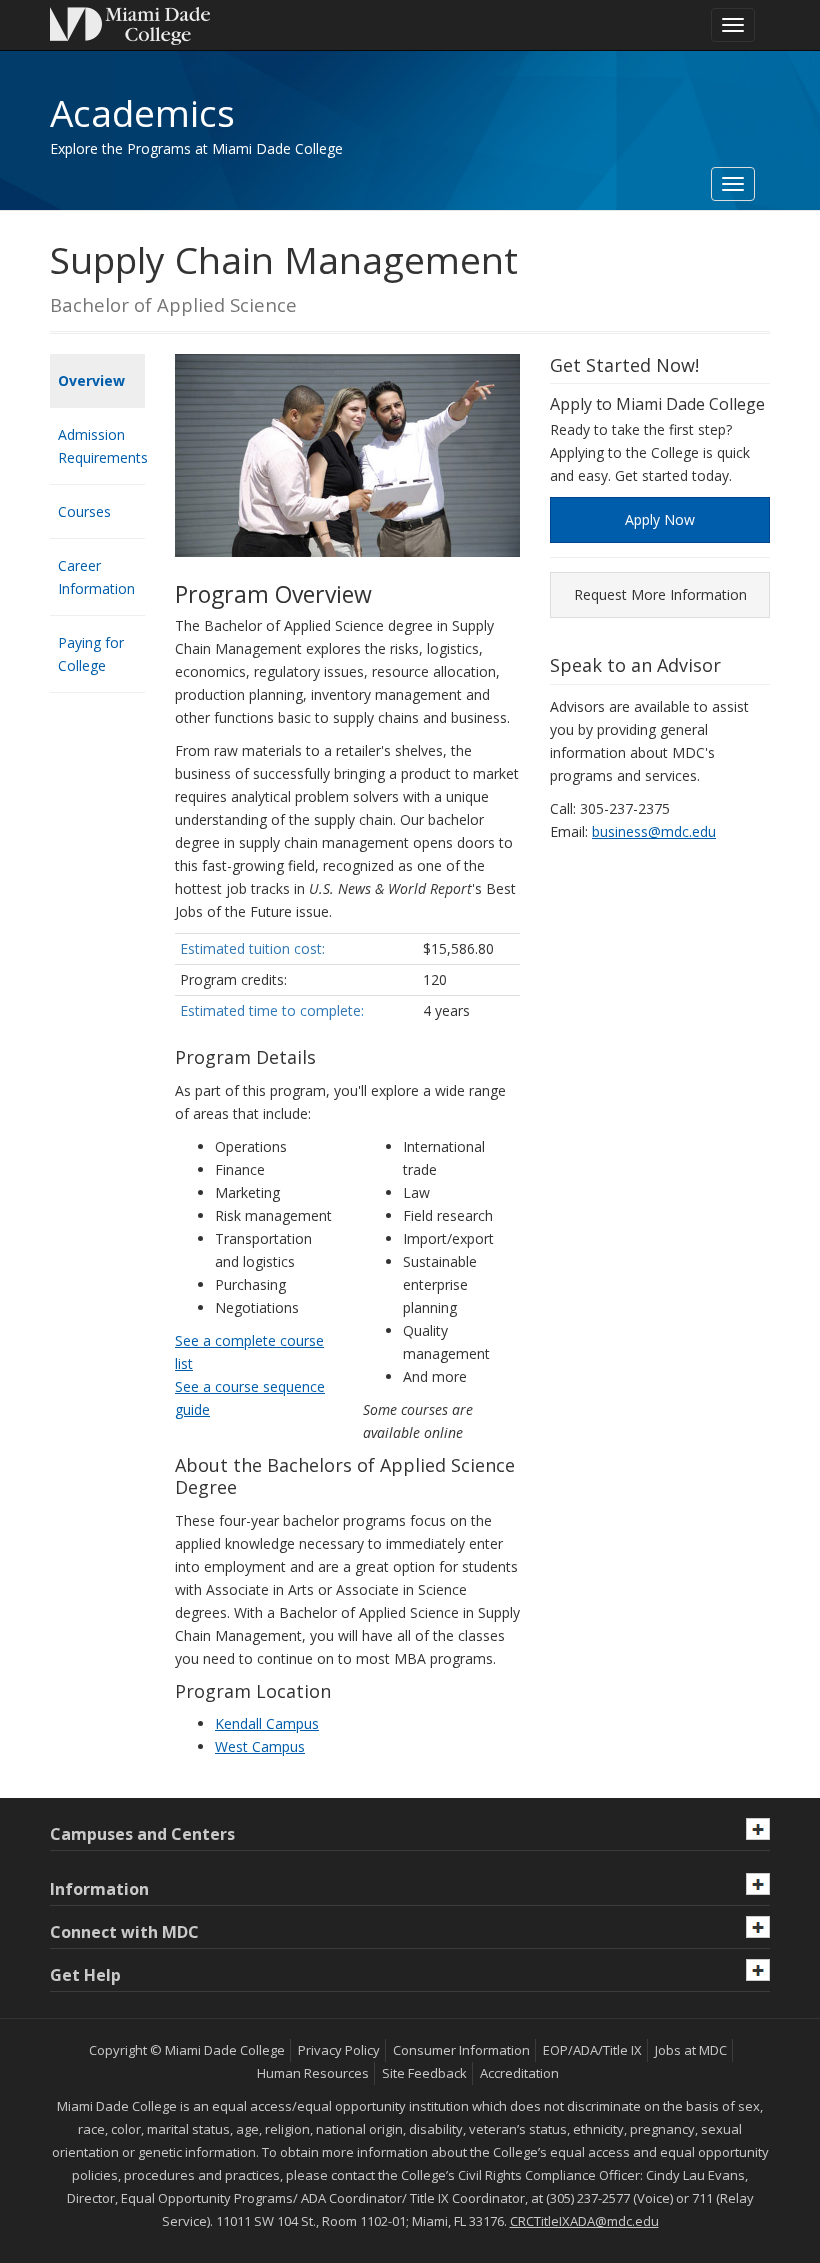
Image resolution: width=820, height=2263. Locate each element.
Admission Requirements (101, 446)
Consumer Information (461, 2050)
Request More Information (660, 594)
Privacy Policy (339, 2050)
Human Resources (313, 2073)
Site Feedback (424, 2073)
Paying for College (91, 654)
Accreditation (519, 2073)
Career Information (96, 577)
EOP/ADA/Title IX (592, 2050)
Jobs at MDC (691, 2050)
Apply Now (660, 519)
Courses (84, 511)
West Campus (260, 1746)
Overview (91, 380)
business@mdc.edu (654, 831)
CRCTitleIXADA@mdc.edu (584, 2221)
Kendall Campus (267, 1723)
